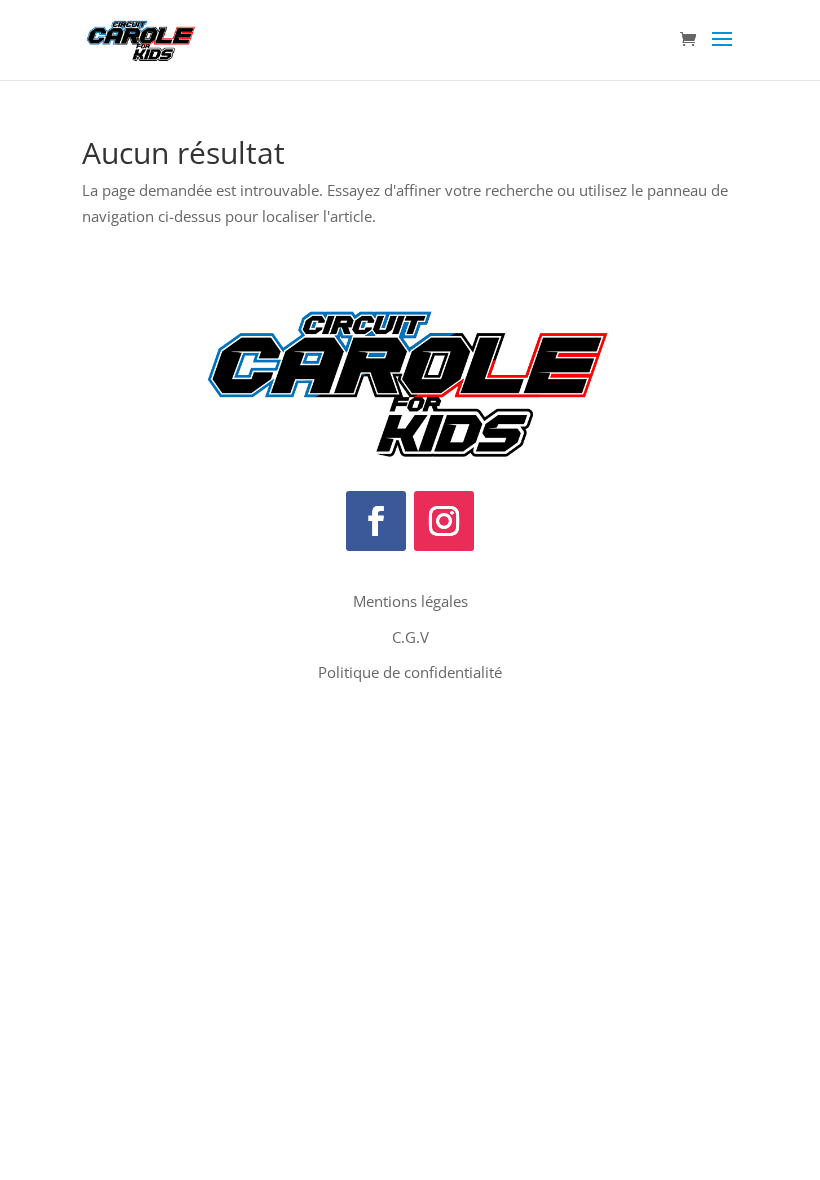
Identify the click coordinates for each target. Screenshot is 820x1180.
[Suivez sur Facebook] (376, 521)
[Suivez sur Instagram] (444, 521)
